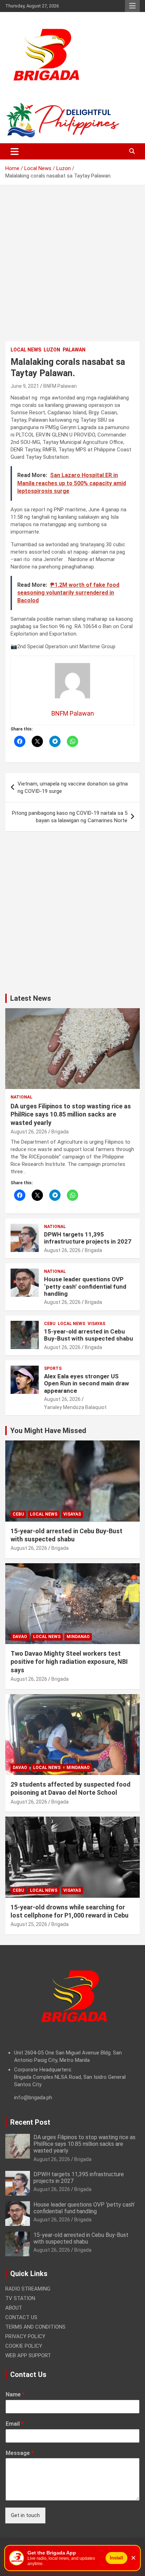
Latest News (31, 998)
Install (116, 2558)
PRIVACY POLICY (25, 2336)
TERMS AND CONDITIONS (35, 2327)
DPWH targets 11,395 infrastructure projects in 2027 (88, 1238)
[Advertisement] (72, 269)
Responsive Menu (132, 6)
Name (15, 2394)
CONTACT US (21, 2317)
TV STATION (20, 2298)
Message (20, 2453)
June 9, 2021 (25, 386)
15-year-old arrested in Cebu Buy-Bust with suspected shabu (89, 1335)
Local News (26, 350)
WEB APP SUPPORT (28, 2355)
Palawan (74, 350)
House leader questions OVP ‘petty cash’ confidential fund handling (85, 1286)
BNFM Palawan (60, 386)
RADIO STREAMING (28, 2289)
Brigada (60, 1132)
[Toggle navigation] (15, 151)
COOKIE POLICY (24, 2346)
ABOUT (14, 2308)
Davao (20, 1637)
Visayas (96, 1324)
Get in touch (25, 2515)
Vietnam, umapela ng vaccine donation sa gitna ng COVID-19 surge (73, 787)
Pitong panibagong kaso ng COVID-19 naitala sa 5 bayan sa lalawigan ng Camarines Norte (70, 817)
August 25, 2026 (29, 1924)
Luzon (52, 350)
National (21, 1097)
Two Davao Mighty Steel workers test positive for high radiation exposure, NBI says (69, 1662)
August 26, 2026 (29, 1132)
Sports (53, 1368)
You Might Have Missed (48, 1431)
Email (15, 2424)
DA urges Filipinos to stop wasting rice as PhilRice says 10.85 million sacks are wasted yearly (71, 1114)
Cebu (50, 1324)
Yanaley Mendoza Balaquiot (75, 1407)
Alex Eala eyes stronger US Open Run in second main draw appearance (87, 1383)
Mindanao (78, 1637)
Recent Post (30, 2122)
